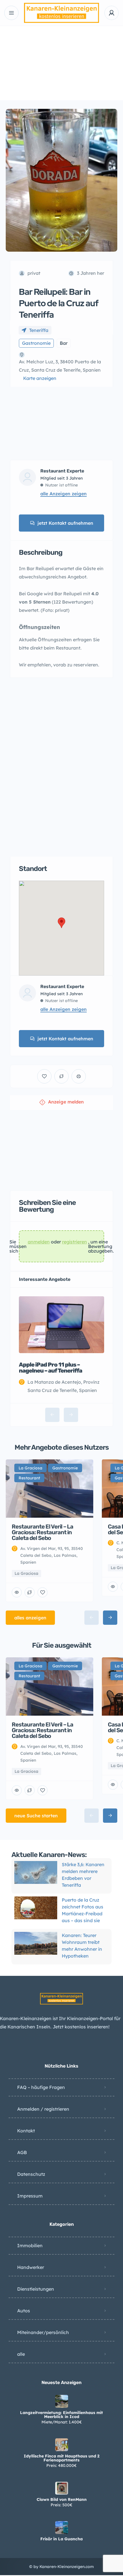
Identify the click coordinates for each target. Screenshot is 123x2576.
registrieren (75, 1242)
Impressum (30, 2196)
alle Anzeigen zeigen (64, 494)
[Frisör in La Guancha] (62, 2528)
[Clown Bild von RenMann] (62, 2488)
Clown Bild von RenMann (62, 2499)
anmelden (39, 1242)
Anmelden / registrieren (43, 2109)
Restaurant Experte (62, 471)
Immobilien (30, 2246)
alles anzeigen (30, 1618)
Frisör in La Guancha (61, 2539)
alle (21, 2354)
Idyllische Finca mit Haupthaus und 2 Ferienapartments (62, 2458)
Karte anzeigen (40, 378)
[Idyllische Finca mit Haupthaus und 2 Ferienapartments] (62, 2445)
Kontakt (26, 2131)
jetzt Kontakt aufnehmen (65, 523)
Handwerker (31, 2267)
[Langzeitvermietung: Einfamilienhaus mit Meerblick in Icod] (62, 2401)
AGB (22, 2152)
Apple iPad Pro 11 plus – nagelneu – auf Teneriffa (50, 1368)
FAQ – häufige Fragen (41, 2087)
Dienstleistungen (36, 2289)
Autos (24, 2311)
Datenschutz (31, 2174)
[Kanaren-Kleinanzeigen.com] (62, 13)
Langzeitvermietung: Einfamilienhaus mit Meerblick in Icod (61, 2415)
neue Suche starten (36, 1816)
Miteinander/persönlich (43, 2332)
